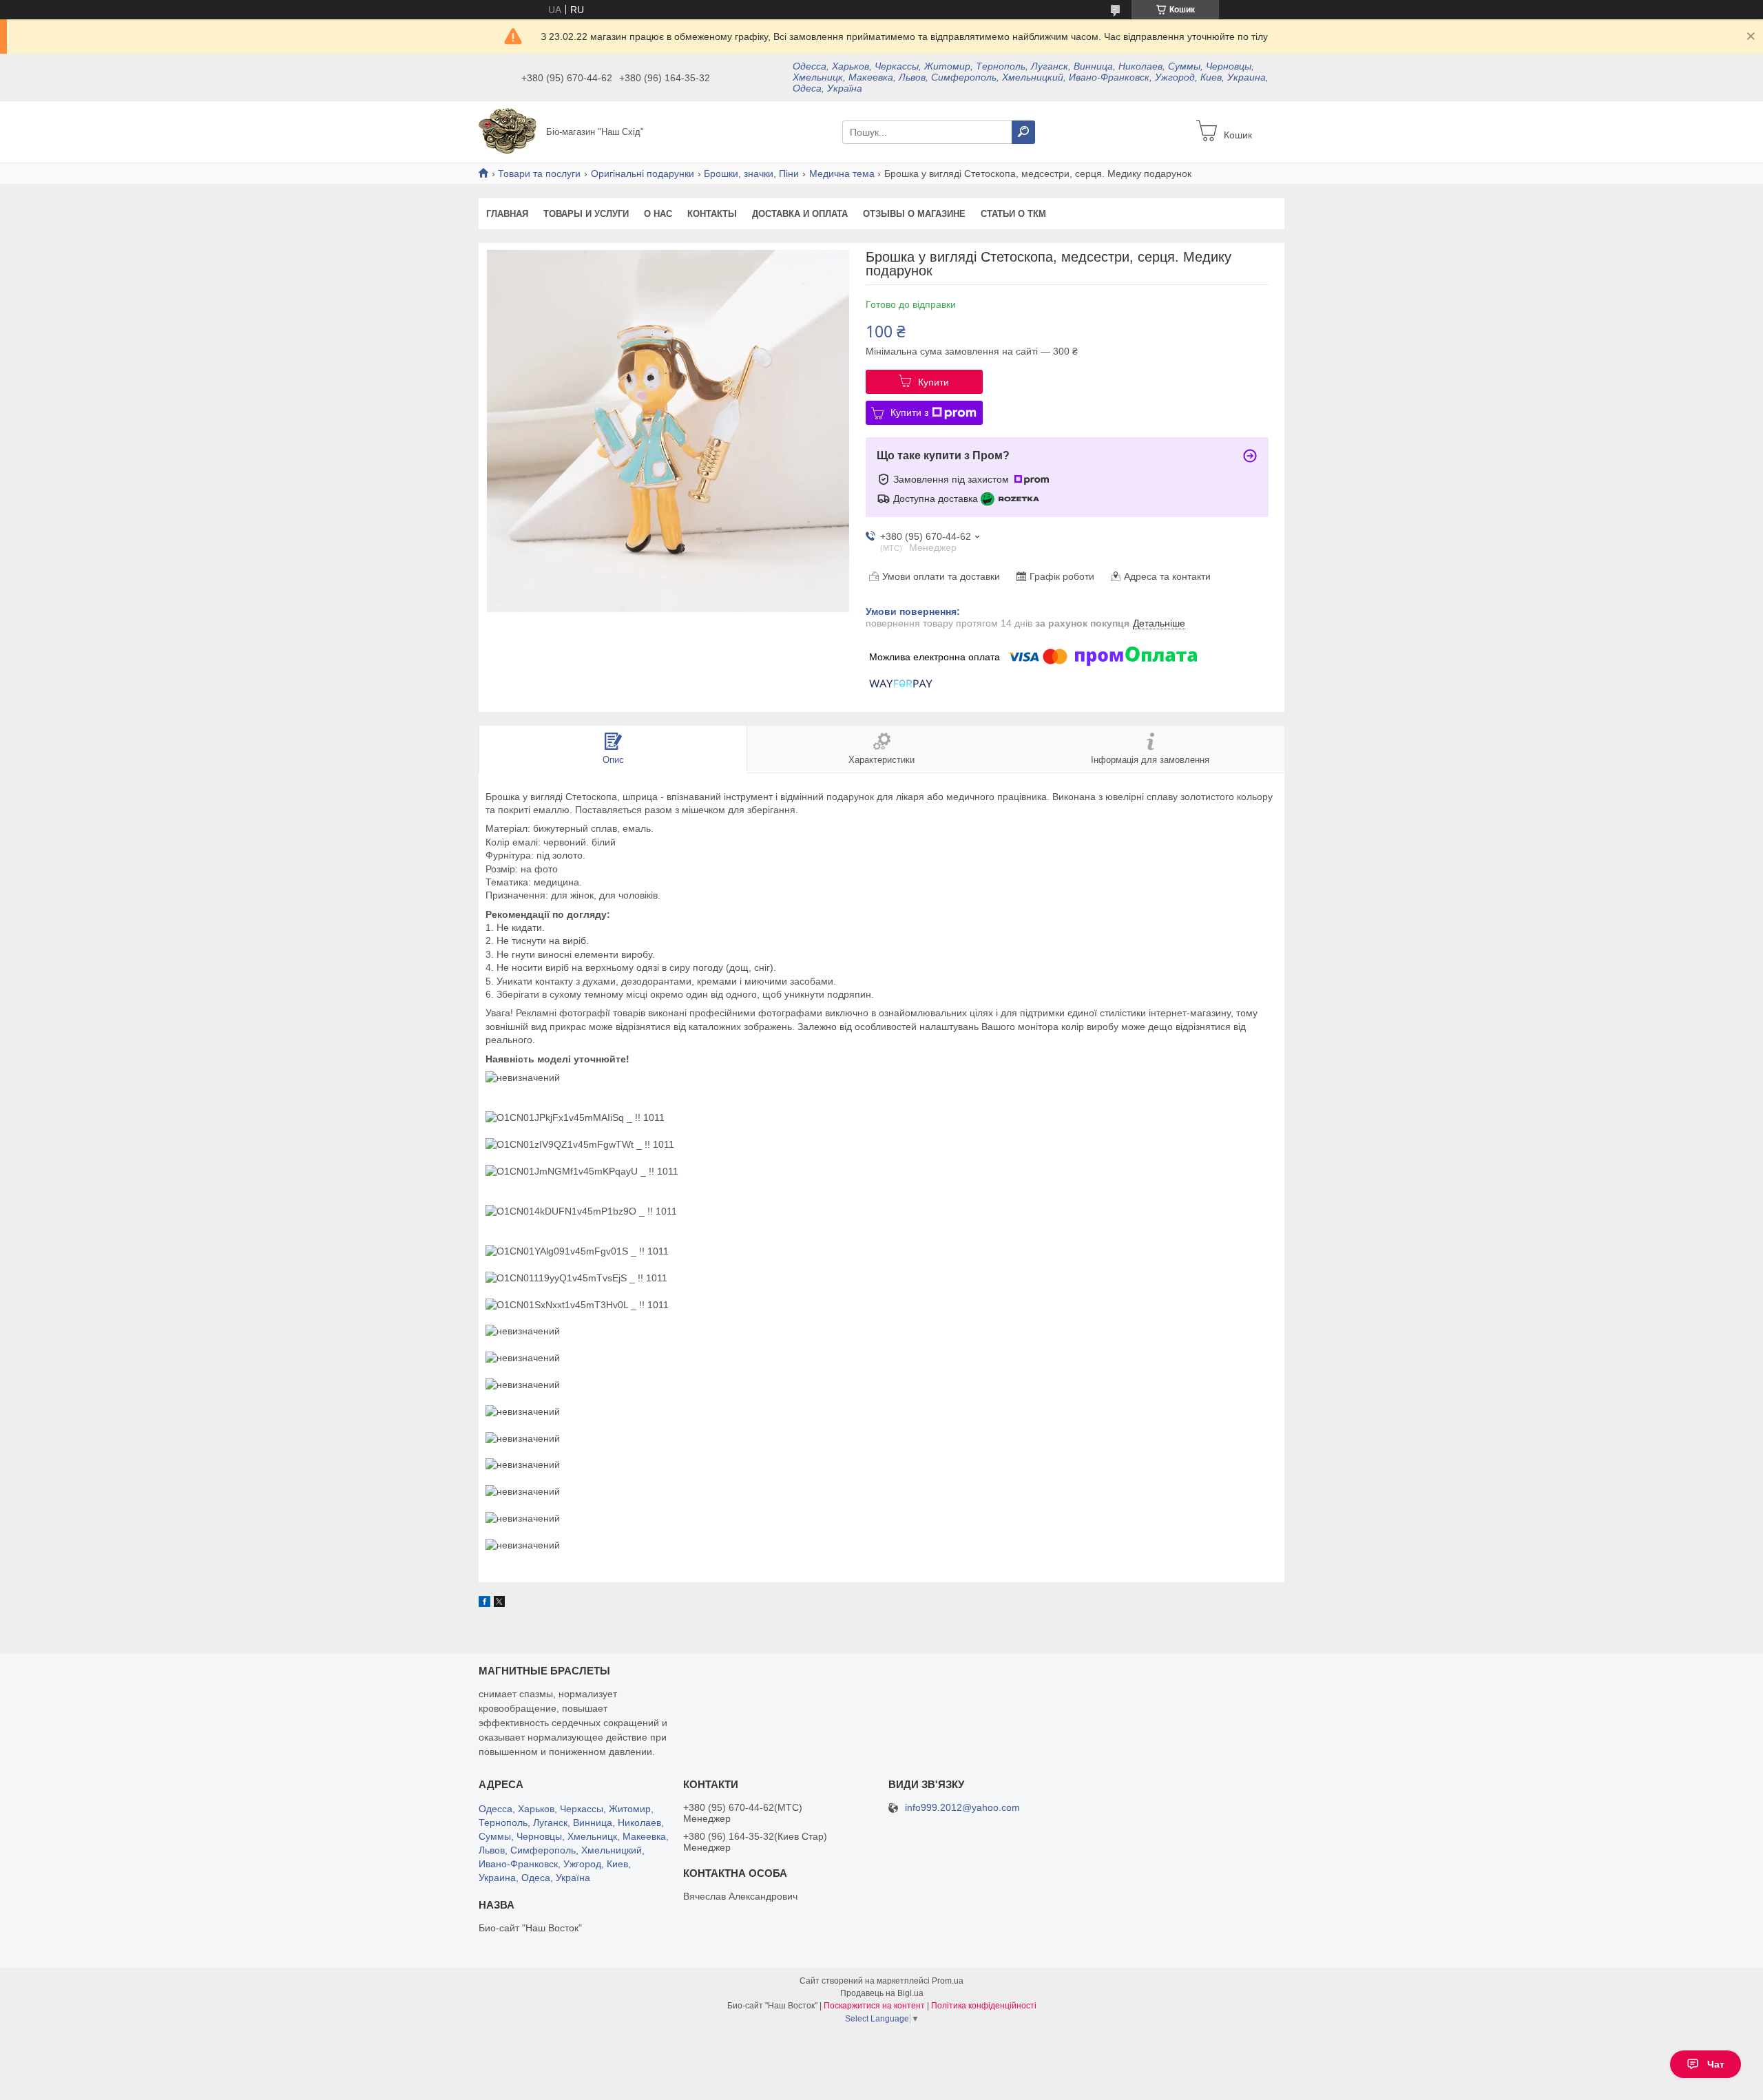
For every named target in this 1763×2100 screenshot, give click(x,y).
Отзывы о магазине (914, 214)
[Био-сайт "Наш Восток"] (508, 131)
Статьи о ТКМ (1013, 214)
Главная (507, 214)
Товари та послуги (539, 174)
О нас (658, 214)
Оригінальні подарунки (643, 174)
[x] (499, 1604)
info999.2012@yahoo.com (962, 1808)
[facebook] (484, 1604)
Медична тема (842, 174)
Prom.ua (948, 1981)
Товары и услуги (586, 214)
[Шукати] (1023, 132)
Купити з (909, 412)
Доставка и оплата (800, 214)
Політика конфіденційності (984, 2006)
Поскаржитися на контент (874, 2006)
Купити (933, 382)
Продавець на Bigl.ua (882, 1993)
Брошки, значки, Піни (751, 174)
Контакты (712, 214)
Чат (1716, 2064)
